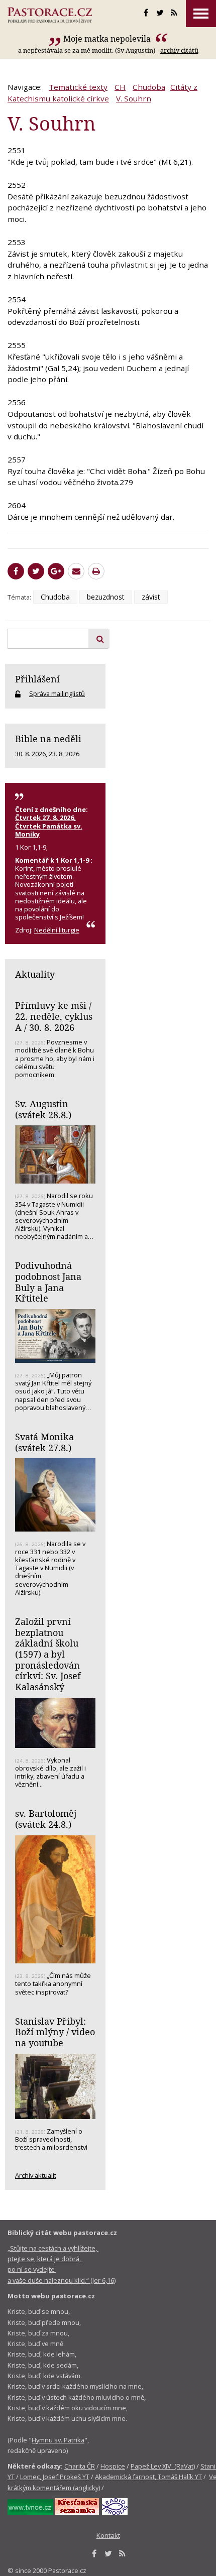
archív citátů (179, 50)
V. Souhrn (134, 98)
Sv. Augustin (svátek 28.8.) (43, 1109)
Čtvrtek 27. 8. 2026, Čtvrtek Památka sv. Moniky (49, 826)
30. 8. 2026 (30, 754)
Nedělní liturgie (57, 930)
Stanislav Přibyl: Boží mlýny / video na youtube (55, 2032)
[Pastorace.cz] (50, 15)
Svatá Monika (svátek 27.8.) (44, 1442)
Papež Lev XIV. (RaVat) (163, 2466)
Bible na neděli (48, 739)
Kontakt (108, 2535)
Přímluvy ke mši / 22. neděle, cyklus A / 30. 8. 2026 (54, 1016)
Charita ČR (80, 2466)
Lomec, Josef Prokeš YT (55, 2477)
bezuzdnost (106, 597)
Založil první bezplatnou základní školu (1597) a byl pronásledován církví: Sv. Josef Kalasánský (48, 1654)
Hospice (113, 2466)
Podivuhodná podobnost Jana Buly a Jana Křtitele (48, 1282)
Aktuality (35, 974)
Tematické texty (78, 87)
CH (120, 87)
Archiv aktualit (36, 2175)
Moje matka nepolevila (108, 39)
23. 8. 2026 (64, 754)
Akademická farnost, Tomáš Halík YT (148, 2477)
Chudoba (149, 87)
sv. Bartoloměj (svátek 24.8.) (46, 1819)
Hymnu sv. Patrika (58, 2440)
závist (151, 597)
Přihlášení (37, 679)
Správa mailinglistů (57, 693)
